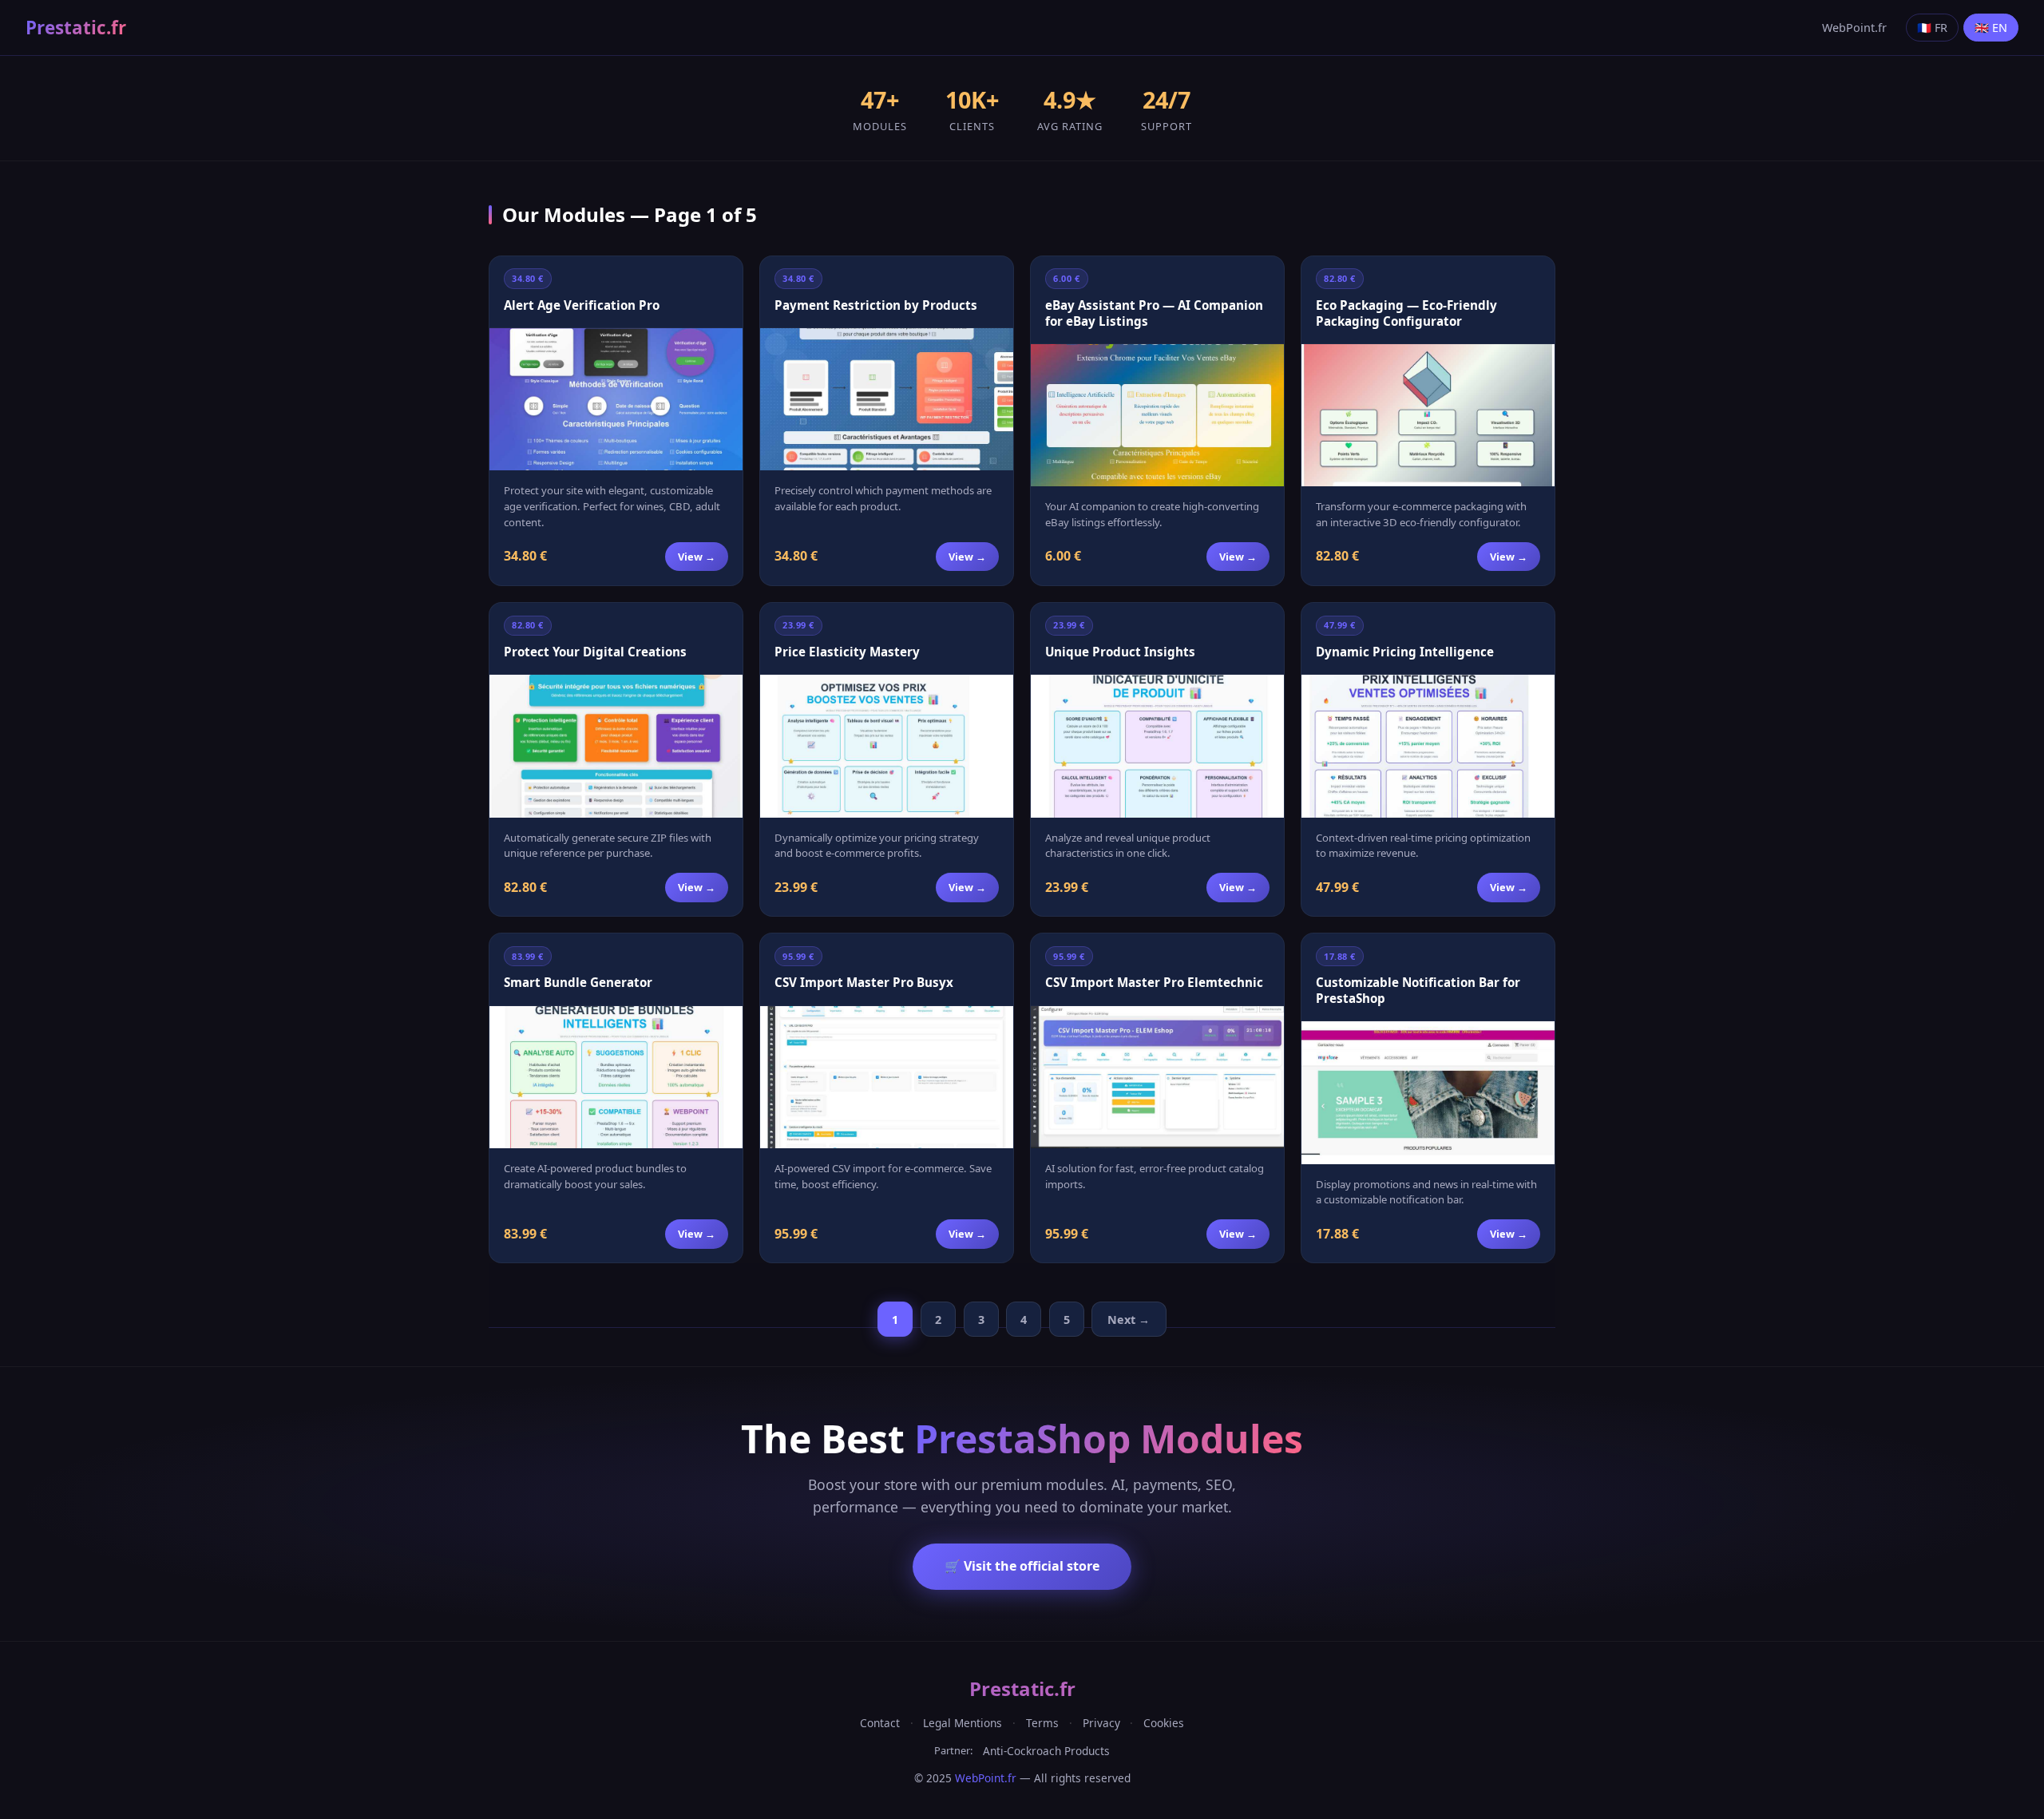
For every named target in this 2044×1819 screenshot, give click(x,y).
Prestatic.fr (76, 28)
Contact (880, 1723)
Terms (1042, 1723)
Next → (1129, 1320)
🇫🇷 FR (1932, 28)
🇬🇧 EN (1991, 28)
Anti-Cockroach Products (1046, 1751)
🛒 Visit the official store (1022, 1566)
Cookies (1164, 1723)
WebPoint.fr (1854, 28)
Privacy (1101, 1723)
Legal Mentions (963, 1723)
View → (697, 557)
